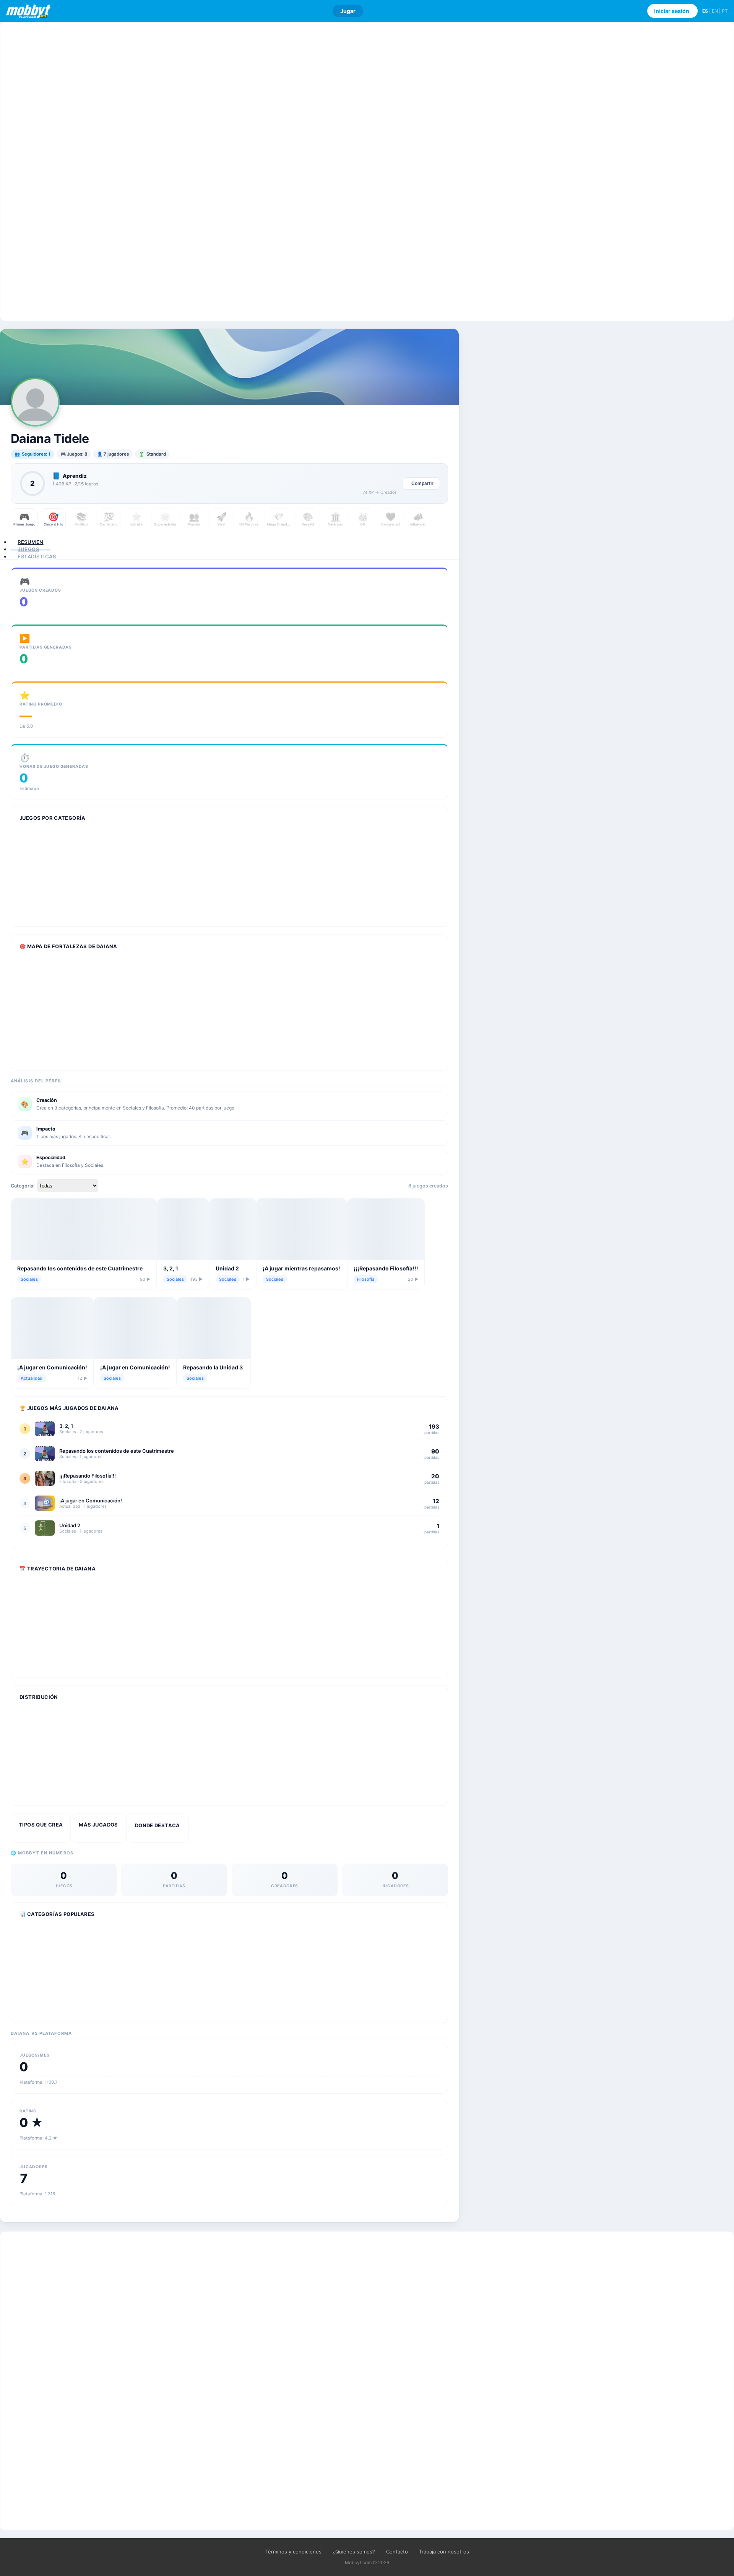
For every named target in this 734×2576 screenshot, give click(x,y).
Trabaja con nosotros (444, 2552)
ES (705, 11)
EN (715, 11)
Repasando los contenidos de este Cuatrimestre (80, 1268)
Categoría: (23, 1186)
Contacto (397, 2552)
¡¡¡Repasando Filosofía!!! (386, 1268)
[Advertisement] (367, 171)
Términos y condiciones (293, 2552)
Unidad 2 (227, 1268)
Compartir (422, 483)
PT (725, 11)
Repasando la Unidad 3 (213, 1367)
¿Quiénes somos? (354, 2552)
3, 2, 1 (171, 1268)
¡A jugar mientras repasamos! (301, 1268)
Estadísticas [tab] (37, 556)
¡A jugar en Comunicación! (52, 1367)
